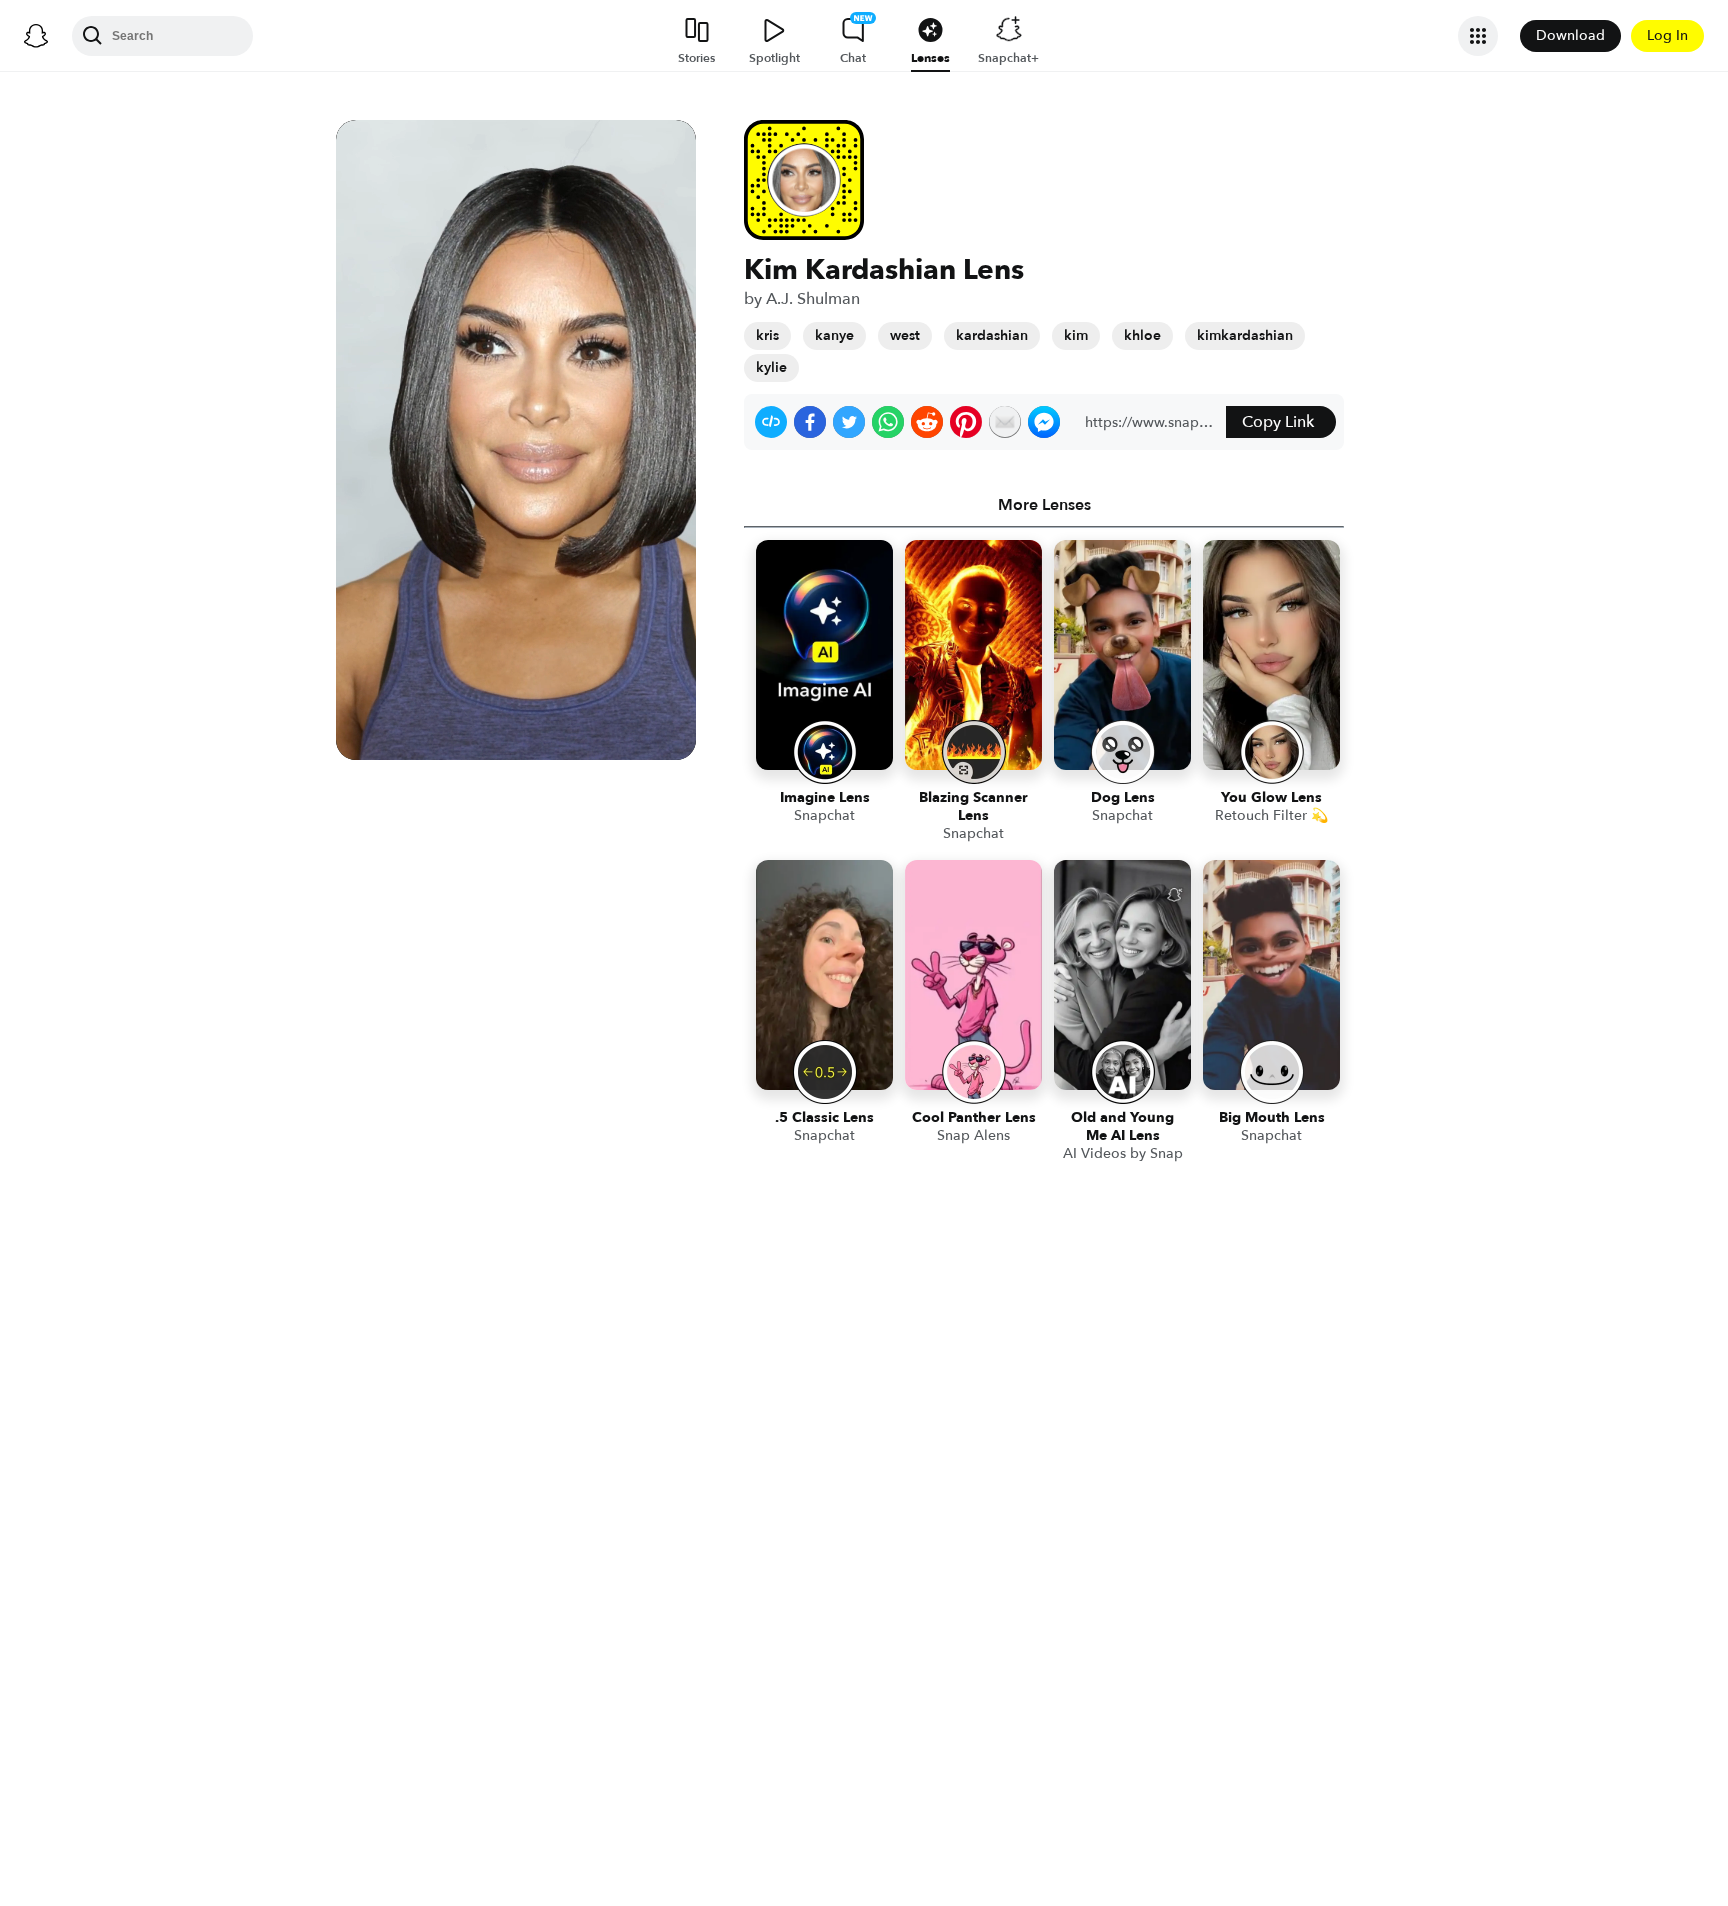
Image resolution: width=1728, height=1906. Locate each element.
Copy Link (1278, 422)
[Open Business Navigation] (1478, 36)
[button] (771, 422)
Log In (1667, 35)
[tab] (1044, 505)
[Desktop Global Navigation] (36, 36)
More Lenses (1044, 505)
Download (1570, 35)
